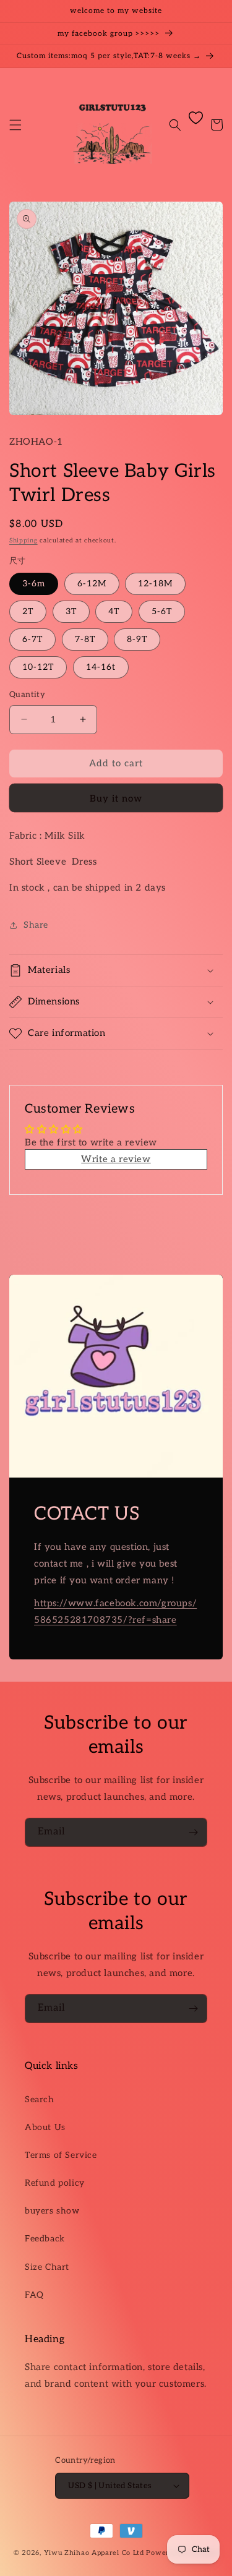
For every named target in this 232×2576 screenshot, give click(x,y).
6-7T (32, 639)
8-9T (137, 639)
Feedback (45, 2239)
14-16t (101, 667)
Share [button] (36, 925)
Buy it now (116, 798)
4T (114, 611)
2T (28, 611)
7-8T (85, 639)
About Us (45, 2127)
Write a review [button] (116, 1159)
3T (71, 611)
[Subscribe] (193, 1832)
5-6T (162, 611)
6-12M (92, 584)
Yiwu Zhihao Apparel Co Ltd (94, 2553)
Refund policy (55, 2183)
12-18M (155, 584)
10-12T (38, 667)
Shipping (24, 541)
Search (40, 2099)
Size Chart (47, 2267)
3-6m (34, 584)
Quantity (27, 695)
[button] (15, 125)
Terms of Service (61, 2155)
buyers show (52, 2211)
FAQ (34, 2295)
